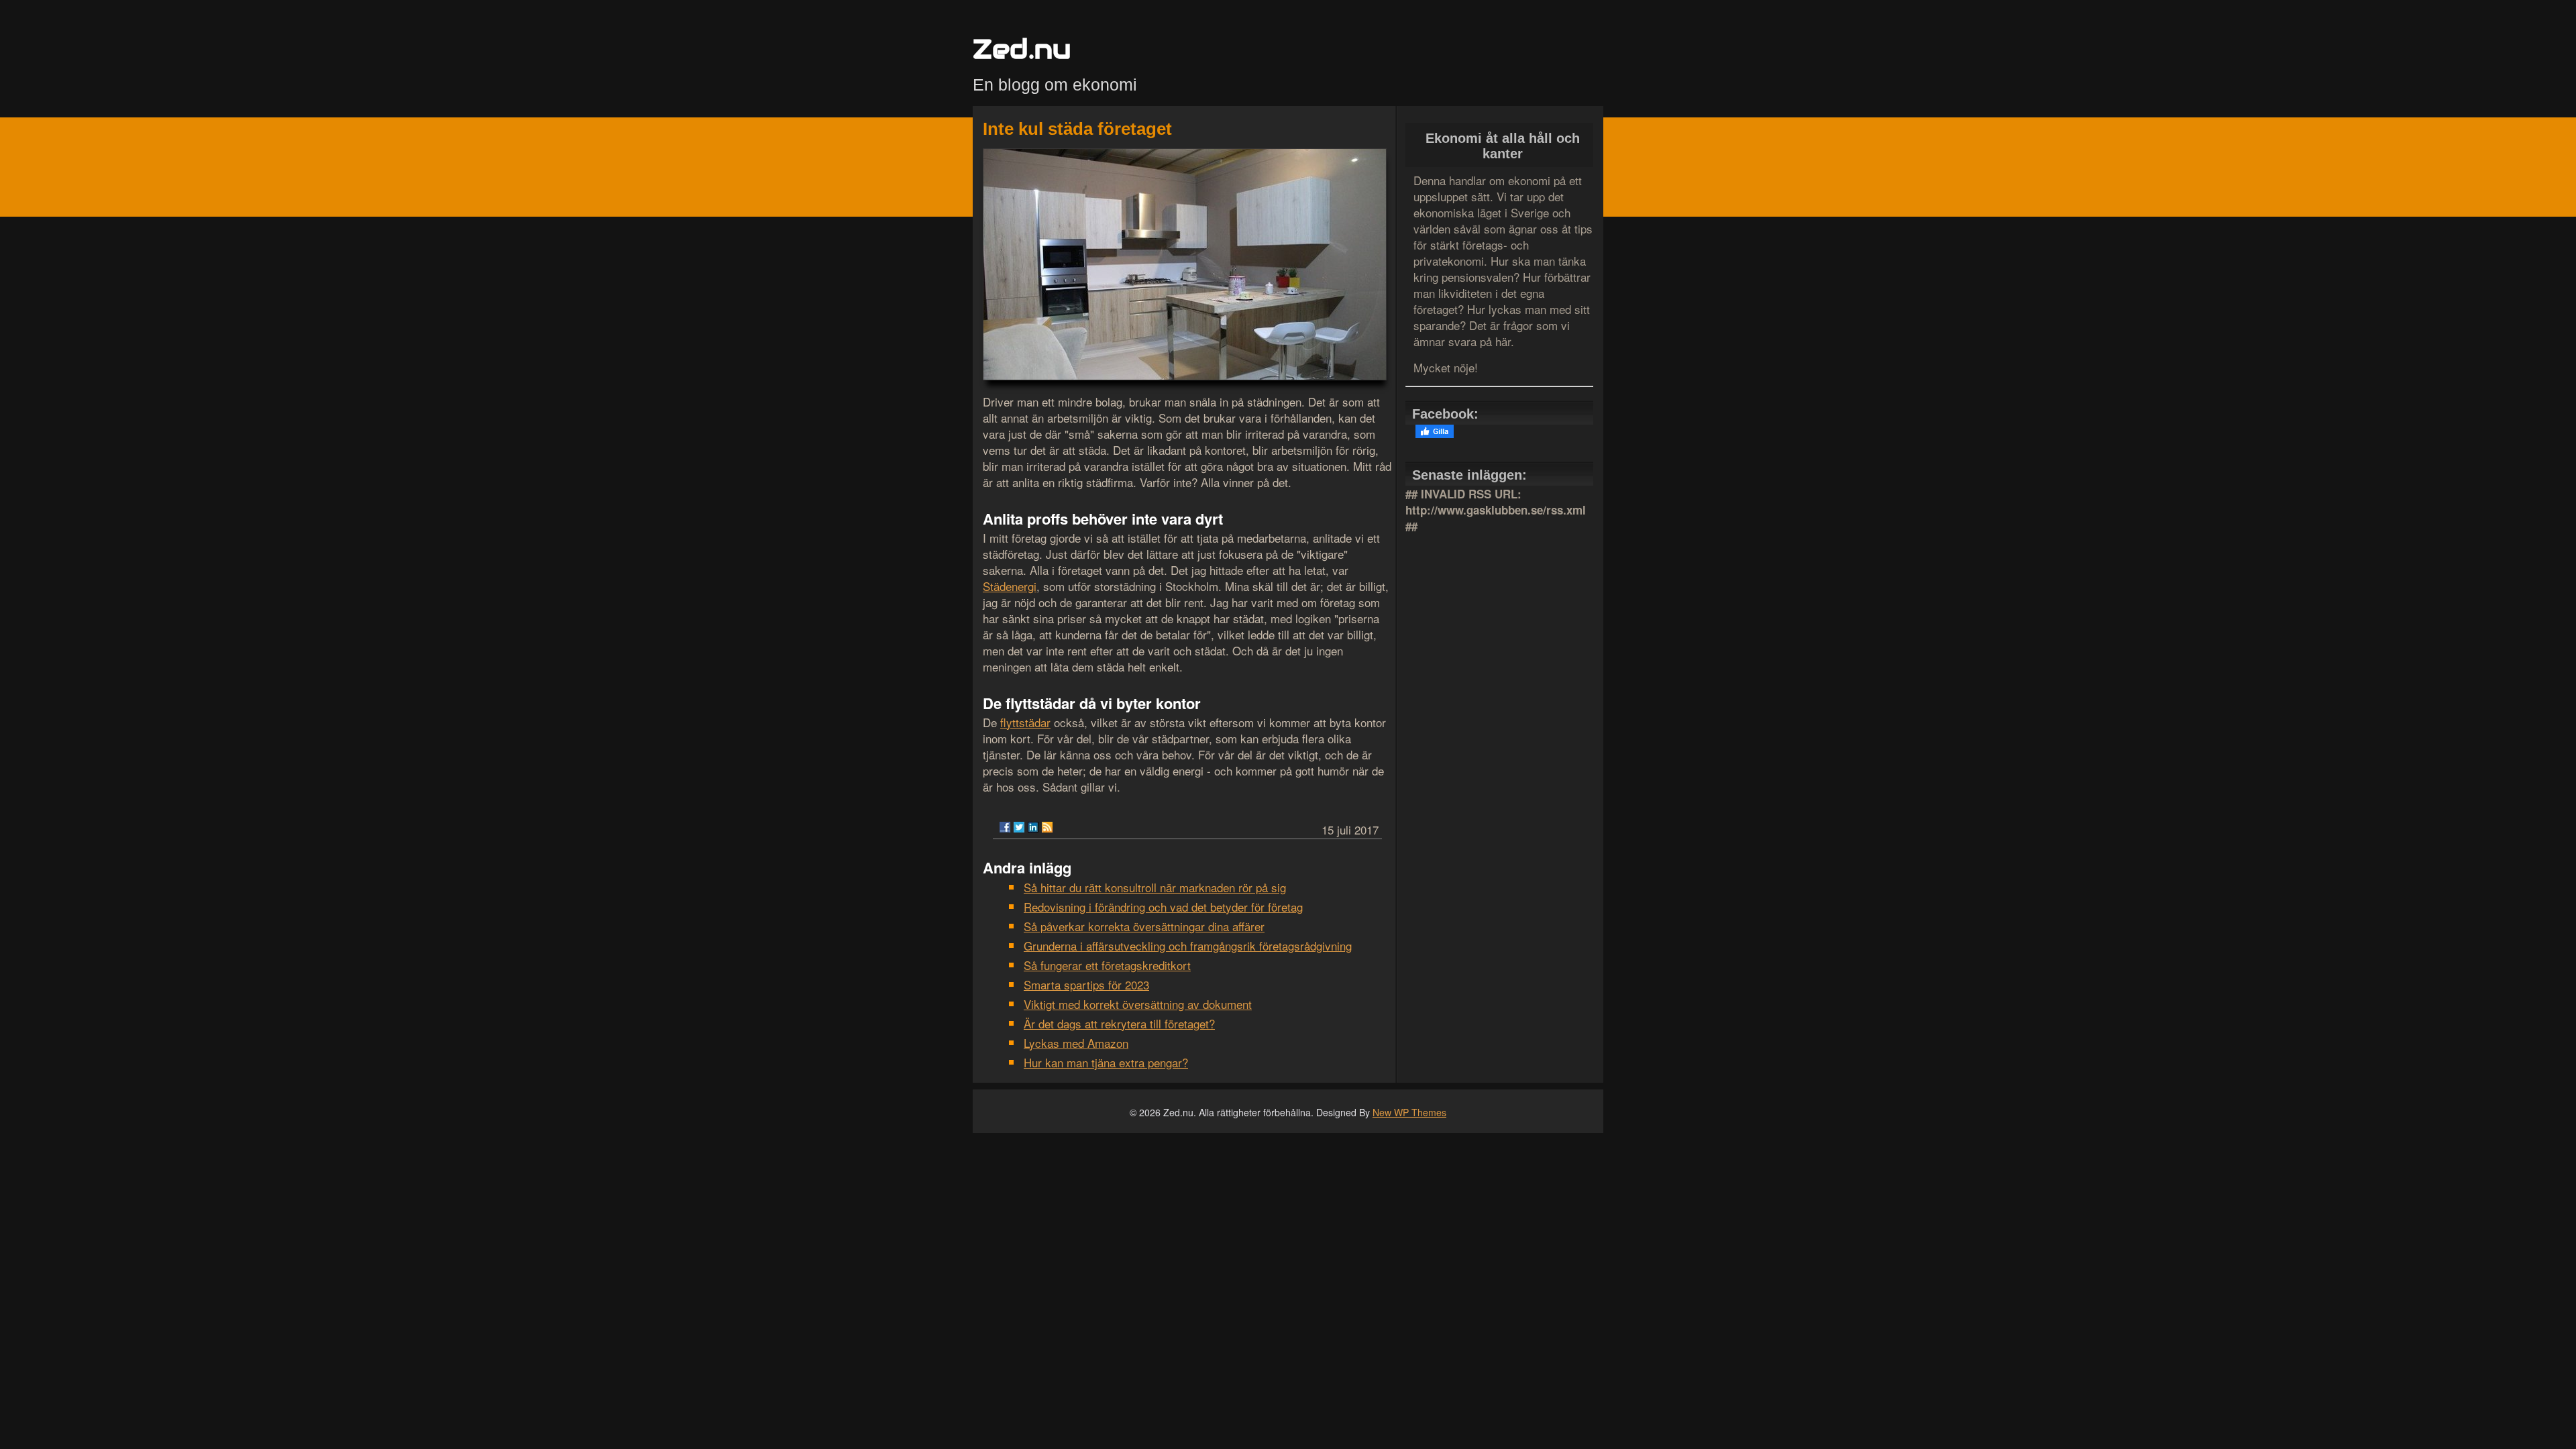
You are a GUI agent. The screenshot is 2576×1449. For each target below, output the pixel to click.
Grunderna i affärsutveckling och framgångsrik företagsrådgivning (1188, 946)
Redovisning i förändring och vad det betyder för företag (1163, 907)
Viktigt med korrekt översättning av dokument (1138, 1004)
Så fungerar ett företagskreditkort (1107, 965)
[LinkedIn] (1033, 827)
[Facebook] (1005, 827)
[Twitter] (1019, 827)
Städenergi (1010, 586)
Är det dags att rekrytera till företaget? (1119, 1023)
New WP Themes (1409, 1112)
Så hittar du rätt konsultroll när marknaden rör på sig (1155, 887)
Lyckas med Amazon (1076, 1043)
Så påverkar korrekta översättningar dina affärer (1144, 926)
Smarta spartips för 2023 (1086, 984)
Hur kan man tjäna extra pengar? (1106, 1062)
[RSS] (1047, 827)
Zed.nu (1022, 49)
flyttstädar (1025, 722)
